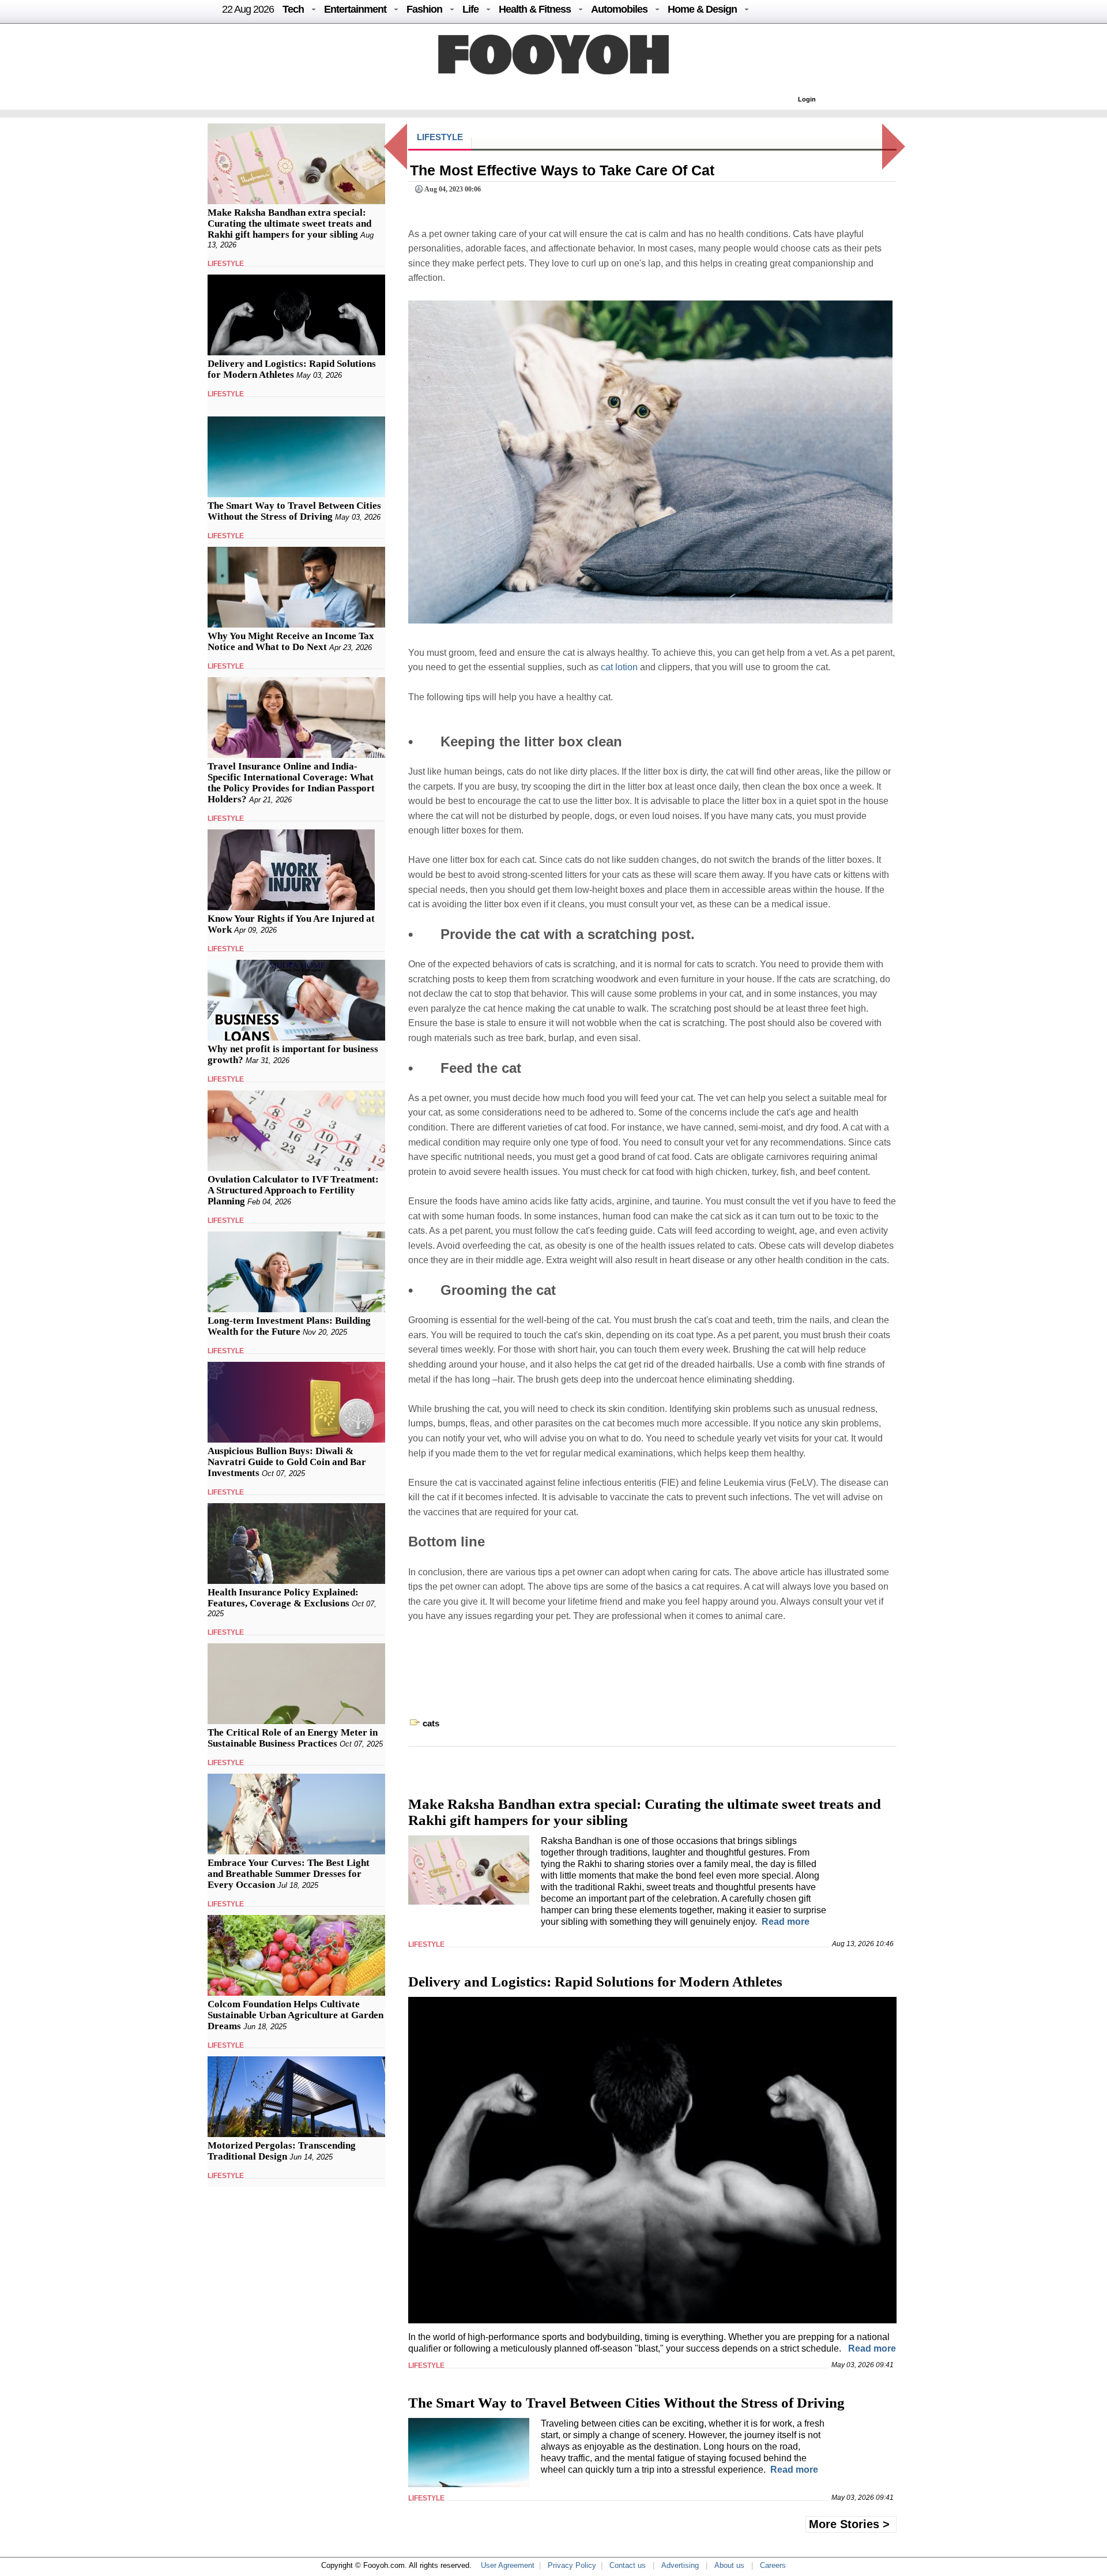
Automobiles (619, 9)
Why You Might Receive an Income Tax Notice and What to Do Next (291, 641)
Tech (293, 9)
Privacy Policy (572, 2565)
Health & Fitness (535, 9)
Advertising (680, 2565)
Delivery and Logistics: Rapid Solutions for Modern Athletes (292, 369)
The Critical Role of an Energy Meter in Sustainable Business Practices (293, 1738)
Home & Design (702, 9)
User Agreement (508, 2565)
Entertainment (355, 9)
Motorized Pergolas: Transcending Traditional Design (282, 2151)
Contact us (628, 2565)
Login (807, 99)
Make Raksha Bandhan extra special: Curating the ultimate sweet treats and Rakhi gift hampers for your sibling (289, 224)
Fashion (424, 9)
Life (470, 9)
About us (729, 2565)
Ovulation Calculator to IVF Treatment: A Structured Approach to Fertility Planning (293, 1190)
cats (431, 1723)
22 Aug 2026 (248, 9)
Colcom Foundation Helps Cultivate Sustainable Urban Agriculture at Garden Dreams (295, 2015)
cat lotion (619, 667)
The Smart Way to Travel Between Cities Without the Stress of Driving (294, 511)
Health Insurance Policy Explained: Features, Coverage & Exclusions (283, 1598)
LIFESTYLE (226, 264)
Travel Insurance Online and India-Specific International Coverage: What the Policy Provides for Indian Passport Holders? (291, 783)
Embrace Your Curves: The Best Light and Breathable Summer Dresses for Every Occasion (289, 1874)
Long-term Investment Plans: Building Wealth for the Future (289, 1326)
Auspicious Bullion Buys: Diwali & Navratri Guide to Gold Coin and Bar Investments (287, 1462)
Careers (773, 2565)
